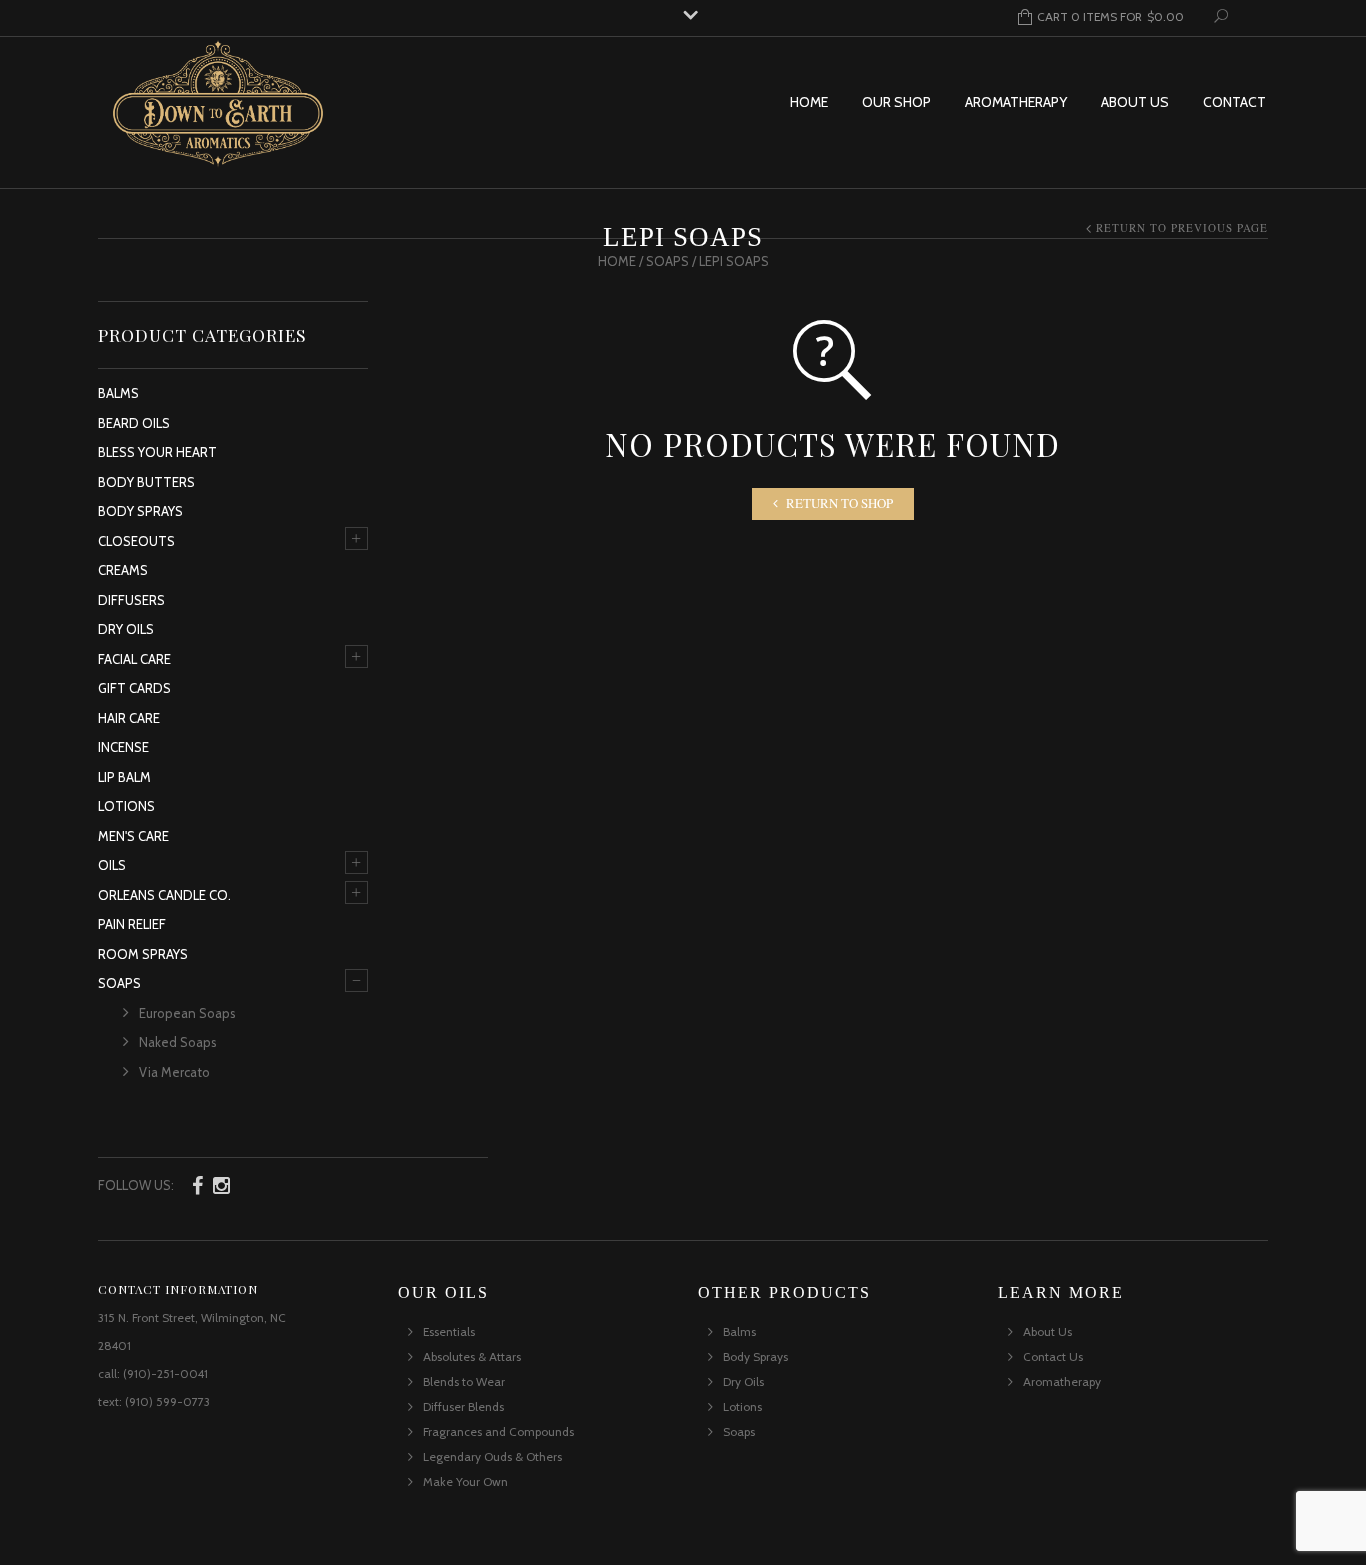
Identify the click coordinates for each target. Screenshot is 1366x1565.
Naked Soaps (178, 1042)
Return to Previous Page (1182, 227)
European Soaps (187, 1013)
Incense (123, 747)
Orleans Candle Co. (164, 895)
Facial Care (134, 659)
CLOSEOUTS (136, 541)
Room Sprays (143, 954)
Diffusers (131, 600)
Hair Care (129, 718)
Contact (1234, 102)
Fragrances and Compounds (498, 1431)
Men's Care (133, 836)
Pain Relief (132, 924)
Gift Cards (134, 688)
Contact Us (1053, 1356)
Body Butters (146, 482)
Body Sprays (140, 511)
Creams (123, 570)
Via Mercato (174, 1072)
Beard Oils (134, 423)
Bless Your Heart (157, 452)
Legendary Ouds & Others (492, 1456)
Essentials (449, 1331)
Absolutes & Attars (472, 1356)
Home (809, 102)
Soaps (667, 261)
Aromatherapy (1016, 102)
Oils (112, 865)
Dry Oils (126, 629)
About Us (1135, 102)
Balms (118, 393)
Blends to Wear (464, 1381)
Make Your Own (465, 1481)
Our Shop (896, 102)
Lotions (126, 806)
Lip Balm (124, 777)
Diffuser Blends (463, 1406)
